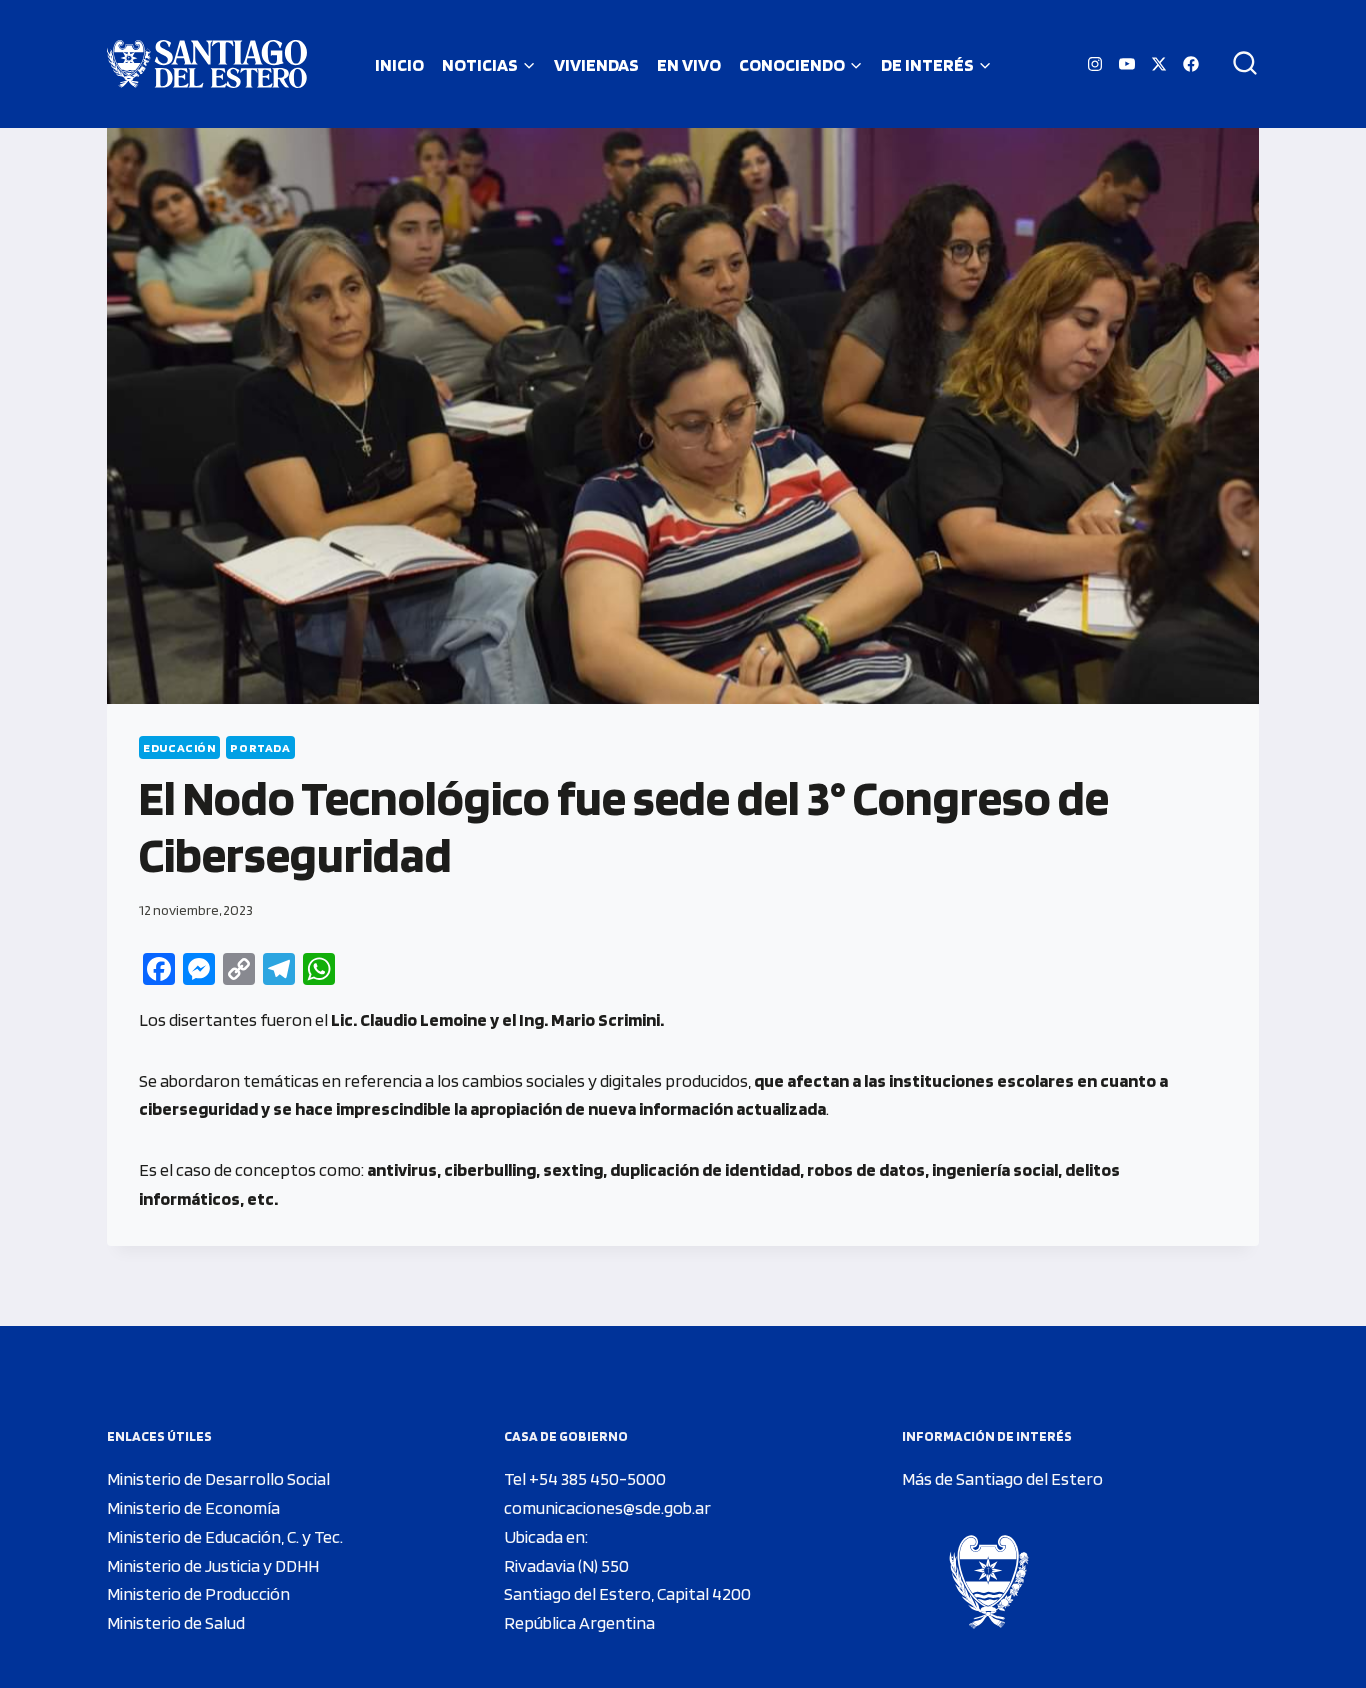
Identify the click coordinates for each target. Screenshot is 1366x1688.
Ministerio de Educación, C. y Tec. (225, 1536)
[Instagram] (1095, 64)
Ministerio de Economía (193, 1507)
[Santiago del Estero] (207, 64)
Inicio (399, 64)
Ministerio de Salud (176, 1622)
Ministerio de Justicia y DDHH (213, 1565)
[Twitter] (1159, 64)
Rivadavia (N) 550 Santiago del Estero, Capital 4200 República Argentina (627, 1594)
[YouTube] (1127, 64)
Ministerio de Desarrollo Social (218, 1478)
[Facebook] (1191, 64)
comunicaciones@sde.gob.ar (607, 1507)
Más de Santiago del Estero (1002, 1478)
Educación (179, 747)
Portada (260, 747)
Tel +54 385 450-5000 (585, 1478)
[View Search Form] (1238, 64)
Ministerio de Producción (198, 1593)
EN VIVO (689, 64)
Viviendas (596, 64)
